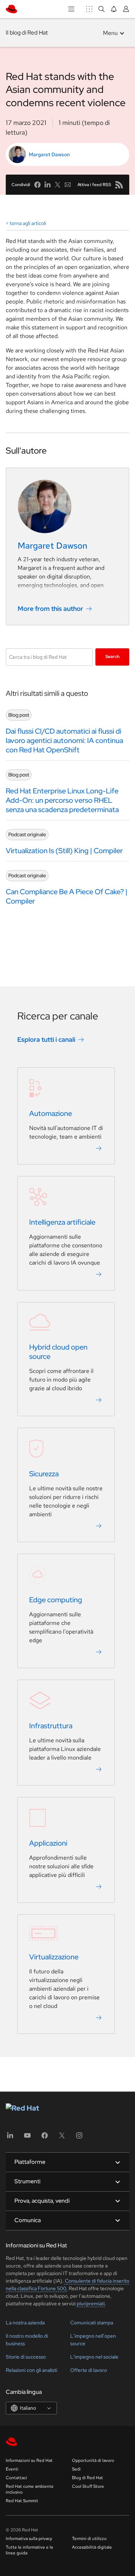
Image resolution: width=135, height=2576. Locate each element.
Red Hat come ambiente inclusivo (30, 2489)
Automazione (51, 1113)
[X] (62, 2138)
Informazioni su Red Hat (29, 2460)
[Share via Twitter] (58, 185)
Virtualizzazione (54, 1957)
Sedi (76, 2469)
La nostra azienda (25, 2323)
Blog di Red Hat (87, 2478)
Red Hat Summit (22, 2501)
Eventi (12, 2469)
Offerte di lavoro (89, 2370)
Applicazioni (48, 1843)
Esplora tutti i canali (46, 1039)
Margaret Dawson (49, 154)
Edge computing (56, 1600)
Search (112, 657)
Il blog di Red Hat (27, 33)
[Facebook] (45, 2138)
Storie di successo (26, 2357)
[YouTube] (27, 2138)
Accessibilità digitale (92, 2547)
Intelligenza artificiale (62, 1222)
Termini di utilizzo (89, 2539)
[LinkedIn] (10, 2138)
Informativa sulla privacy (29, 2539)
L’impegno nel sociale (94, 2357)
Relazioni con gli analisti (31, 2370)
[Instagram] (79, 2138)
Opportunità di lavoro (93, 2460)
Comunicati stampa (92, 2323)
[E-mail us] (68, 185)
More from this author (50, 609)
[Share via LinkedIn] (48, 185)
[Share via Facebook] (37, 185)
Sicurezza (44, 1474)
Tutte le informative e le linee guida (30, 2550)
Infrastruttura (51, 1726)
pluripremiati (91, 2303)
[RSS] (119, 185)
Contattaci (16, 2478)
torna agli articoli (28, 223)
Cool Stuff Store (88, 2486)
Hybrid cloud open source (58, 1352)
